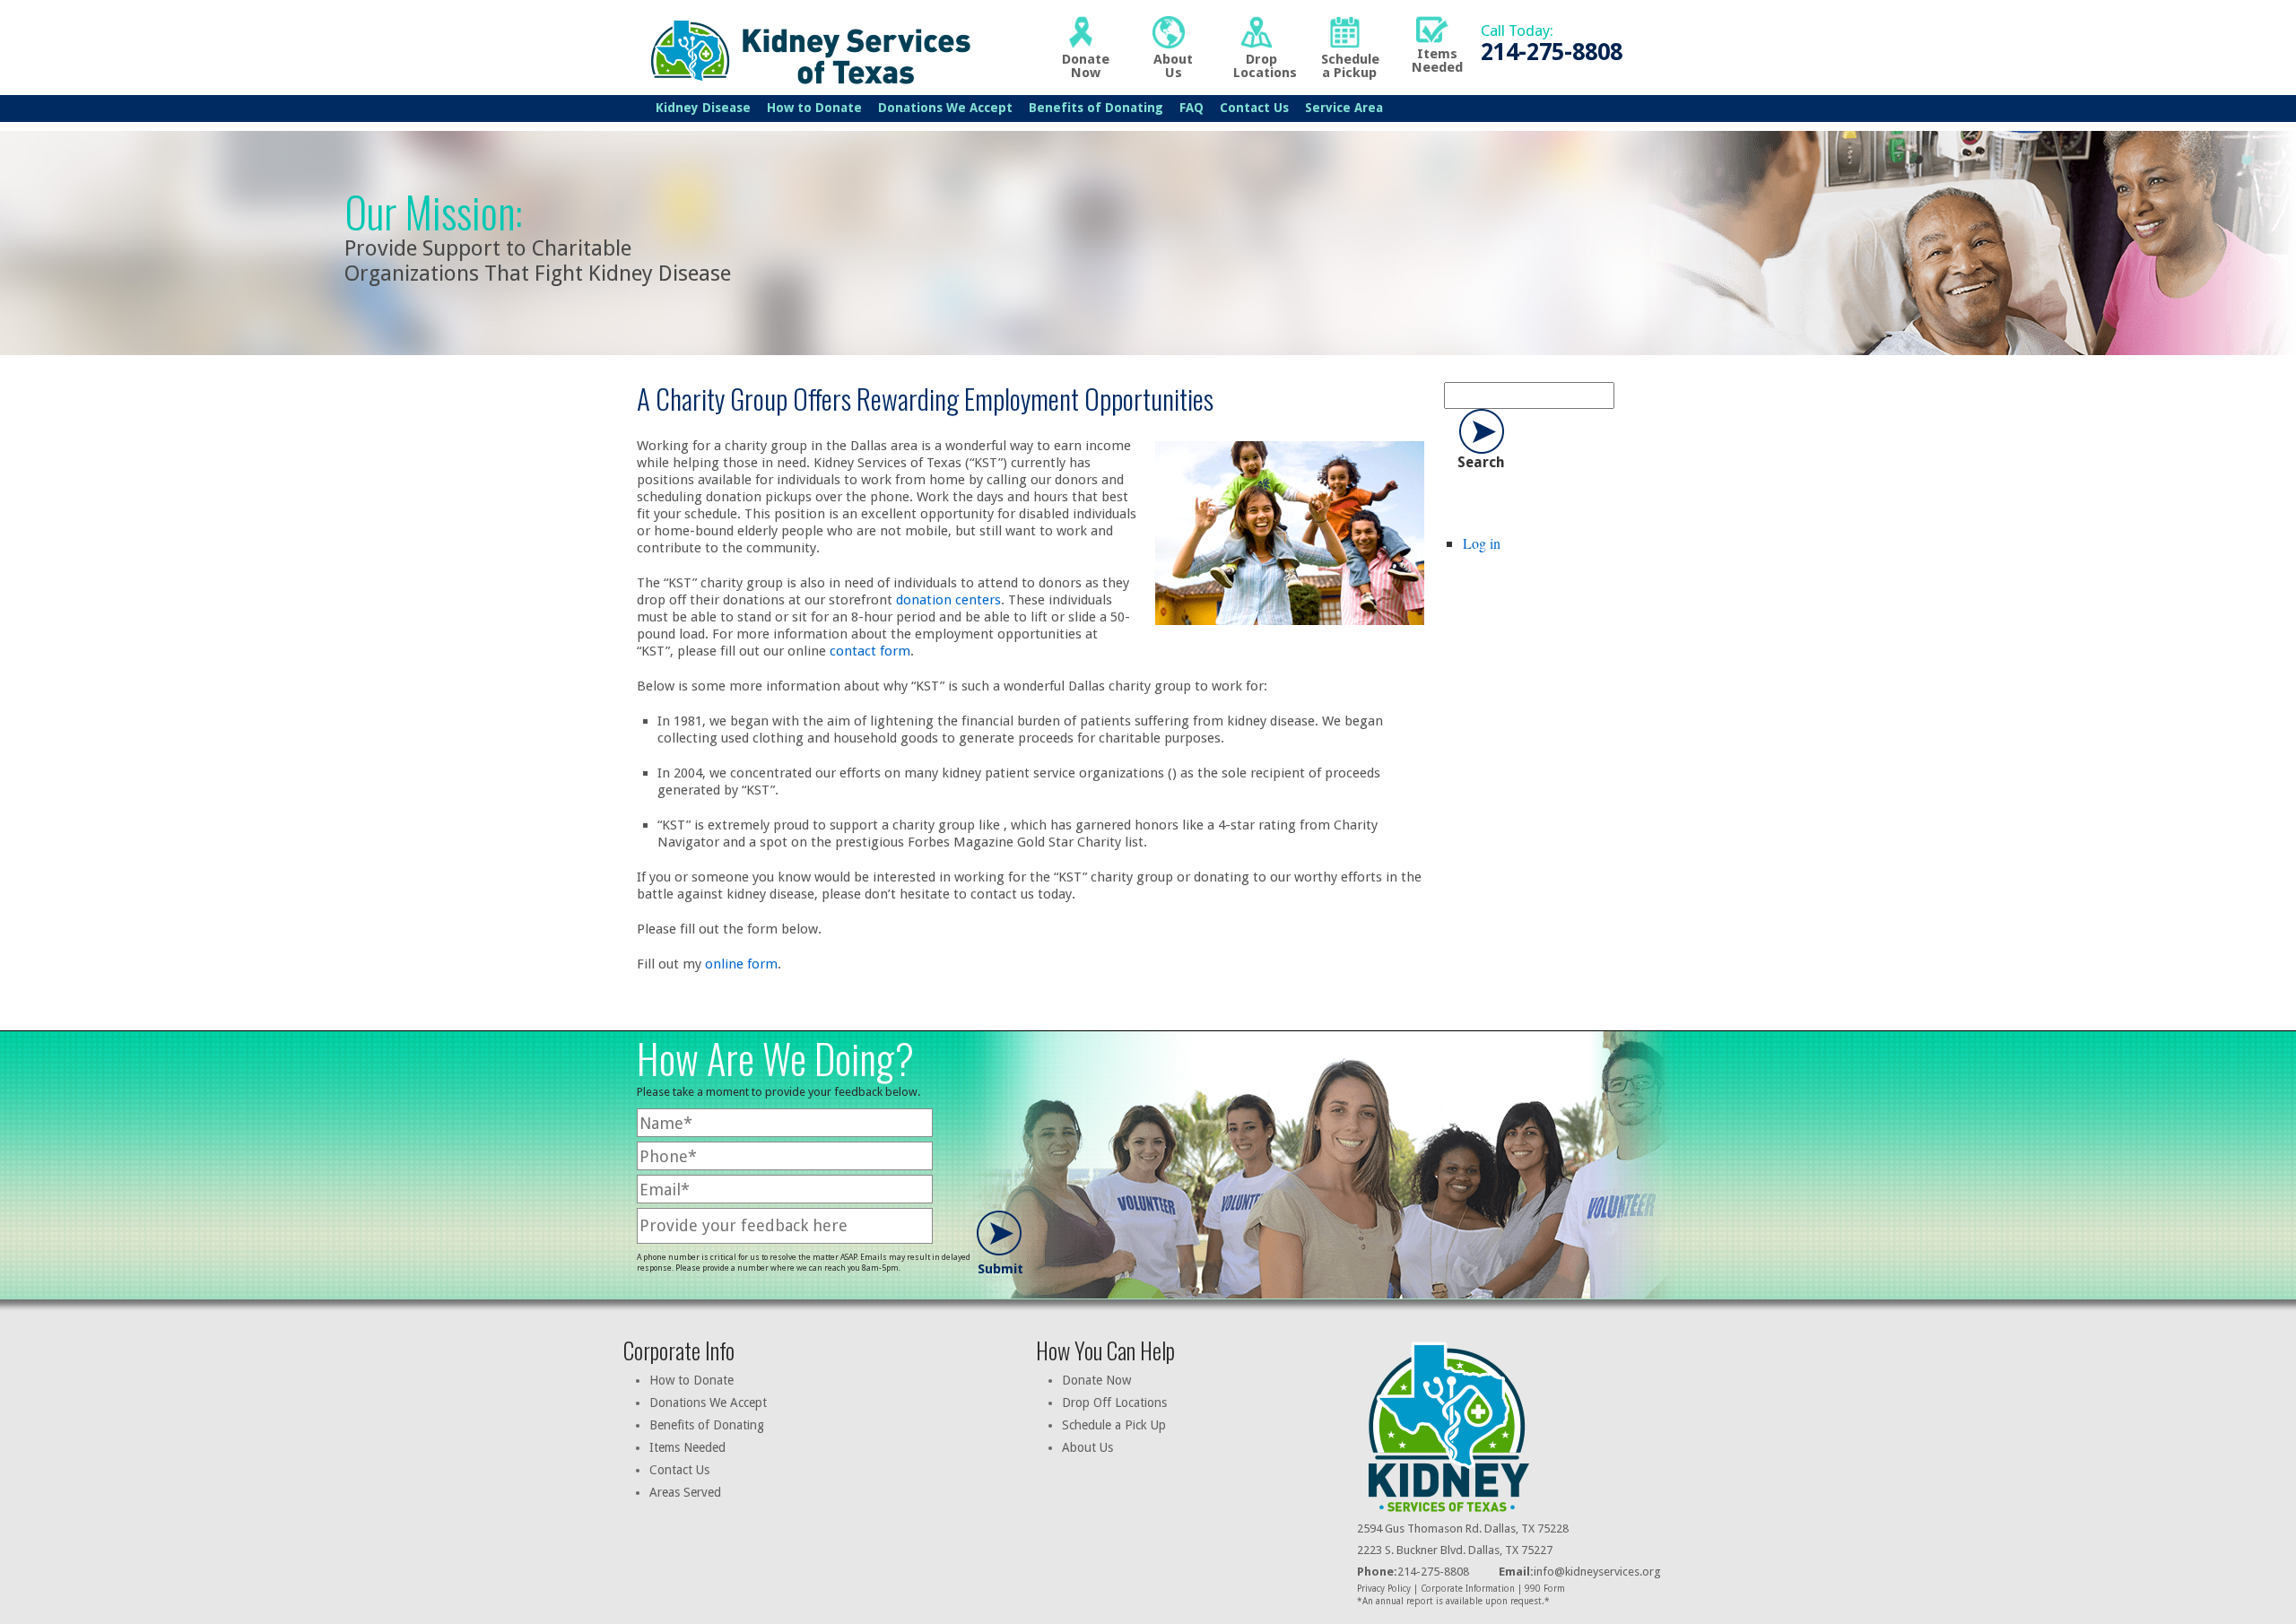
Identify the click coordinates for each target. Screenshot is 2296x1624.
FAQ (1191, 108)
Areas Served (685, 1492)
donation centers (948, 600)
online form (741, 964)
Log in (1482, 543)
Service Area (1344, 108)
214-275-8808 (1413, 1572)
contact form (870, 651)
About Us (1087, 1447)
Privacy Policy (1384, 1589)
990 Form (1545, 1589)
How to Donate (814, 108)
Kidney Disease (703, 108)
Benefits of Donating (1096, 108)
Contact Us (1254, 108)
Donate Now (1096, 1380)
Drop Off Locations (1114, 1403)
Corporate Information (1468, 1589)
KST (806, 50)
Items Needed (687, 1447)
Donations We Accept (945, 108)
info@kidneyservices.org (1597, 1572)
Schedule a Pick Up (1114, 1425)
